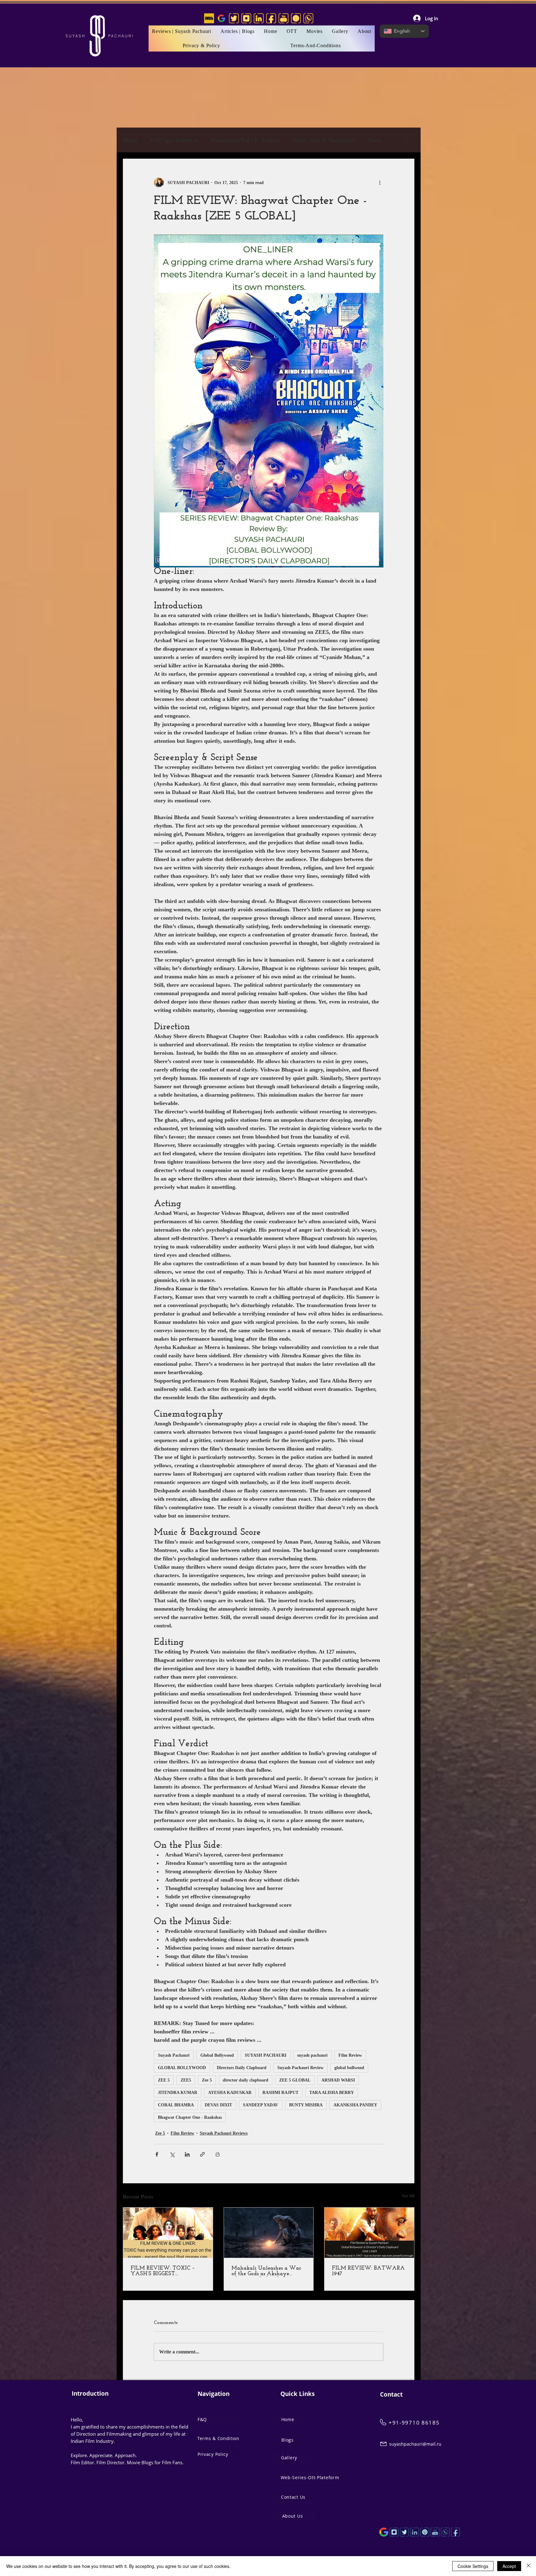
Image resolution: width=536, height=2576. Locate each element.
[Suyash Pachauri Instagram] (394, 2532)
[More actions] (380, 183)
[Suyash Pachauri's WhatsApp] (308, 18)
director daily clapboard (246, 2080)
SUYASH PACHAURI (266, 2055)
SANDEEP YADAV (261, 2105)
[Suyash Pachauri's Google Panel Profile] (221, 18)
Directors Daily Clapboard (242, 2068)
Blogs (130, 140)
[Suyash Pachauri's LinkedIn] (259, 18)
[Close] (529, 2566)
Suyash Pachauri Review (300, 2068)
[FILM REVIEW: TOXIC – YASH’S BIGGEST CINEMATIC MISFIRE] (168, 2233)
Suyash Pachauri (174, 2055)
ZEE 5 (164, 2080)
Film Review (350, 2055)
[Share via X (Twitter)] (172, 2154)
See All (408, 2196)
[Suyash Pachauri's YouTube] (284, 18)
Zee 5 (207, 2080)
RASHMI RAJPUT (280, 2093)
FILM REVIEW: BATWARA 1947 (368, 2271)
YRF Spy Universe (174, 140)
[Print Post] (218, 2154)
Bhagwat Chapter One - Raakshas (190, 2117)
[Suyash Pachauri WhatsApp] (445, 2532)
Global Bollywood (217, 2055)
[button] (315, 31)
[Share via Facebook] (157, 2154)
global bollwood (349, 2068)
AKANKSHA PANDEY (355, 2105)
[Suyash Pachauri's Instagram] (246, 18)
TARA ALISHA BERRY (332, 2093)
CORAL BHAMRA (176, 2105)
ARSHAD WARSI (338, 2080)
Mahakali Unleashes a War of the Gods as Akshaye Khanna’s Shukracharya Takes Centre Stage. (266, 2271)
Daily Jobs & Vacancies (324, 140)
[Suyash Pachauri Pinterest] (425, 2532)
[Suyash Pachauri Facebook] (456, 2532)
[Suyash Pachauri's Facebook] (271, 18)
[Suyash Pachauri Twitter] (404, 2532)
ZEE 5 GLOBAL (295, 2080)
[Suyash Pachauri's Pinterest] (296, 18)
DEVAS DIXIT (218, 2105)
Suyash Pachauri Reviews (224, 2133)
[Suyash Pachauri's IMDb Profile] (209, 18)
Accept (509, 2566)
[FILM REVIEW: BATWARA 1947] (369, 2233)
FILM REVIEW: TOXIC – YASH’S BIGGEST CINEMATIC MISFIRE (163, 2271)
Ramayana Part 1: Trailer (246, 140)
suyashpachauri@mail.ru (415, 2444)
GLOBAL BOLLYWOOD (182, 2068)
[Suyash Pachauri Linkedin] (415, 2532)
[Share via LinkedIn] (187, 2154)
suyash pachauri (312, 2055)
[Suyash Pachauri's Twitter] (234, 18)
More (375, 140)
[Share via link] (202, 2154)
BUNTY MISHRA (306, 2105)
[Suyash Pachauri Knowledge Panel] (384, 2532)
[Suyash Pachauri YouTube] (435, 2532)
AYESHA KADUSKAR (230, 2093)
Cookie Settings (473, 2566)
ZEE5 (186, 2080)
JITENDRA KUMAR (178, 2093)
